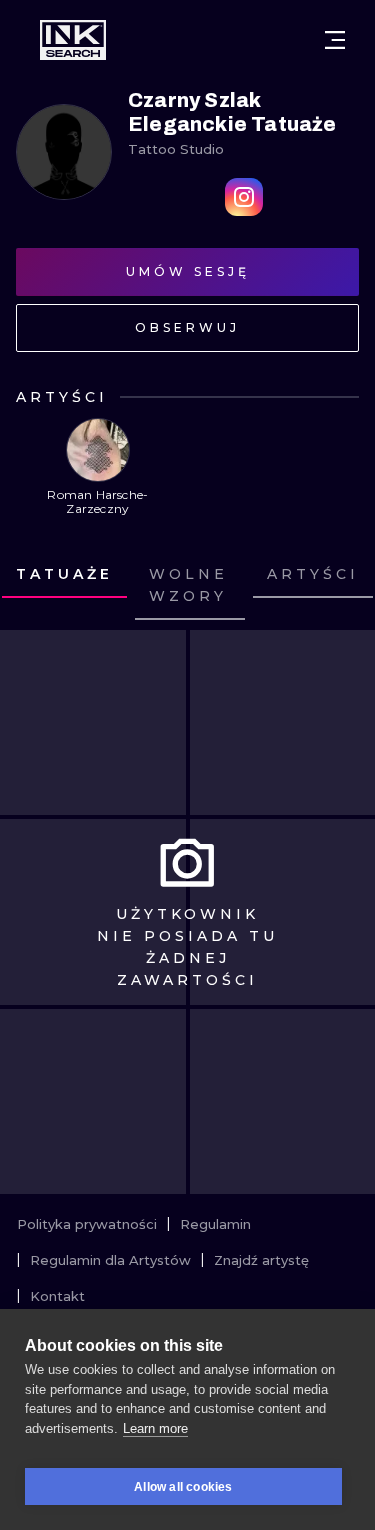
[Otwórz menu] (335, 40)
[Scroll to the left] (34, 586)
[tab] (190, 586)
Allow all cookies (183, 1487)
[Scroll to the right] (341, 586)
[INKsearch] (73, 40)
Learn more (155, 1428)
